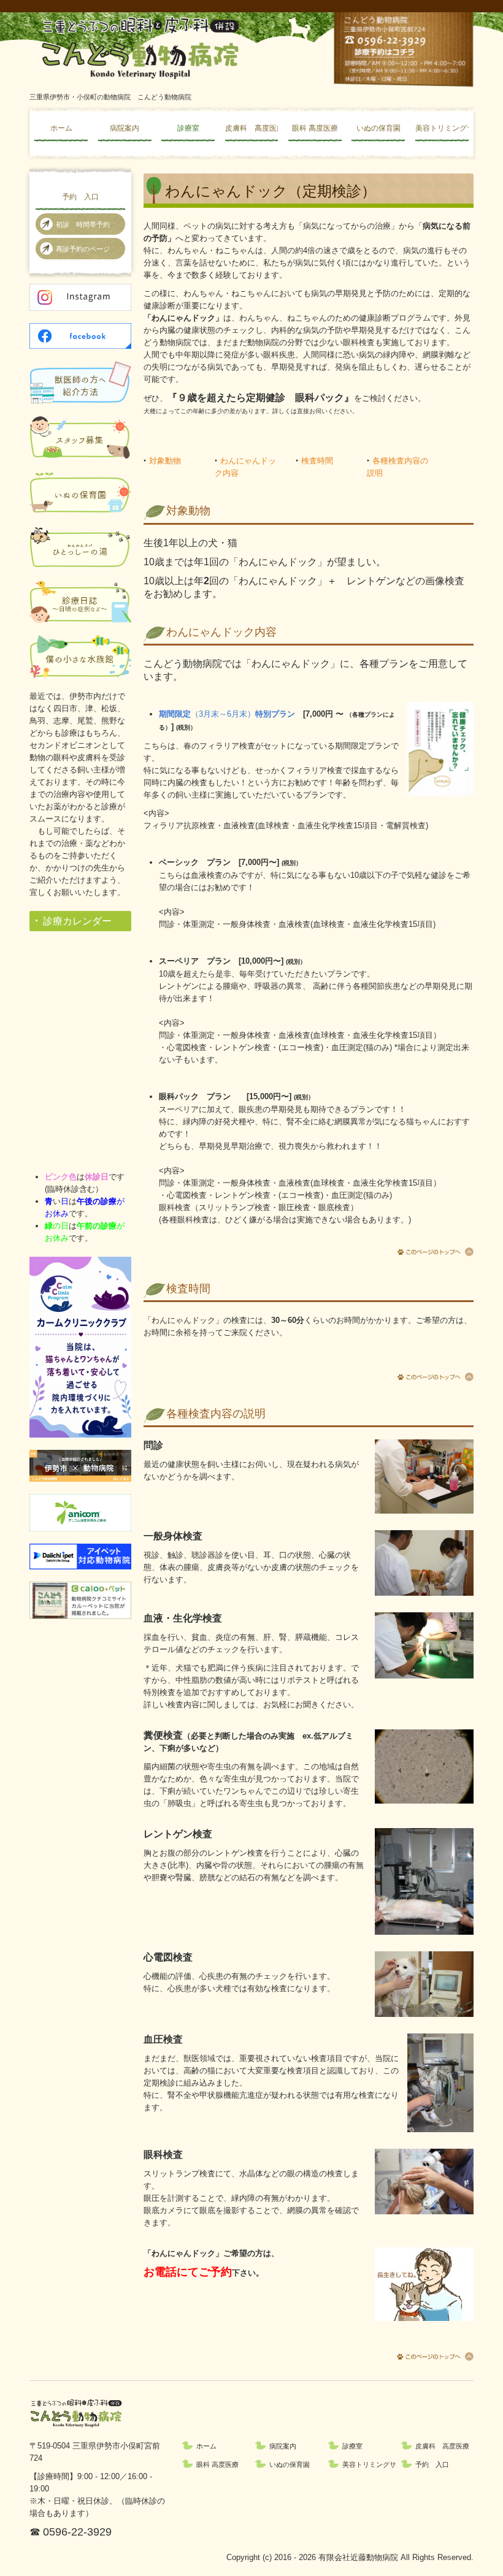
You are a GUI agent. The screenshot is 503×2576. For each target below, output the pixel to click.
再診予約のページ (83, 249)
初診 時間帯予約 (83, 224)
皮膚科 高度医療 (252, 128)
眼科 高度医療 (315, 128)
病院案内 (125, 128)
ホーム (61, 128)
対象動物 (165, 461)
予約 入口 (80, 197)
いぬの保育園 (378, 128)
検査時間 (317, 461)
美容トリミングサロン (442, 128)
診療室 (188, 128)
